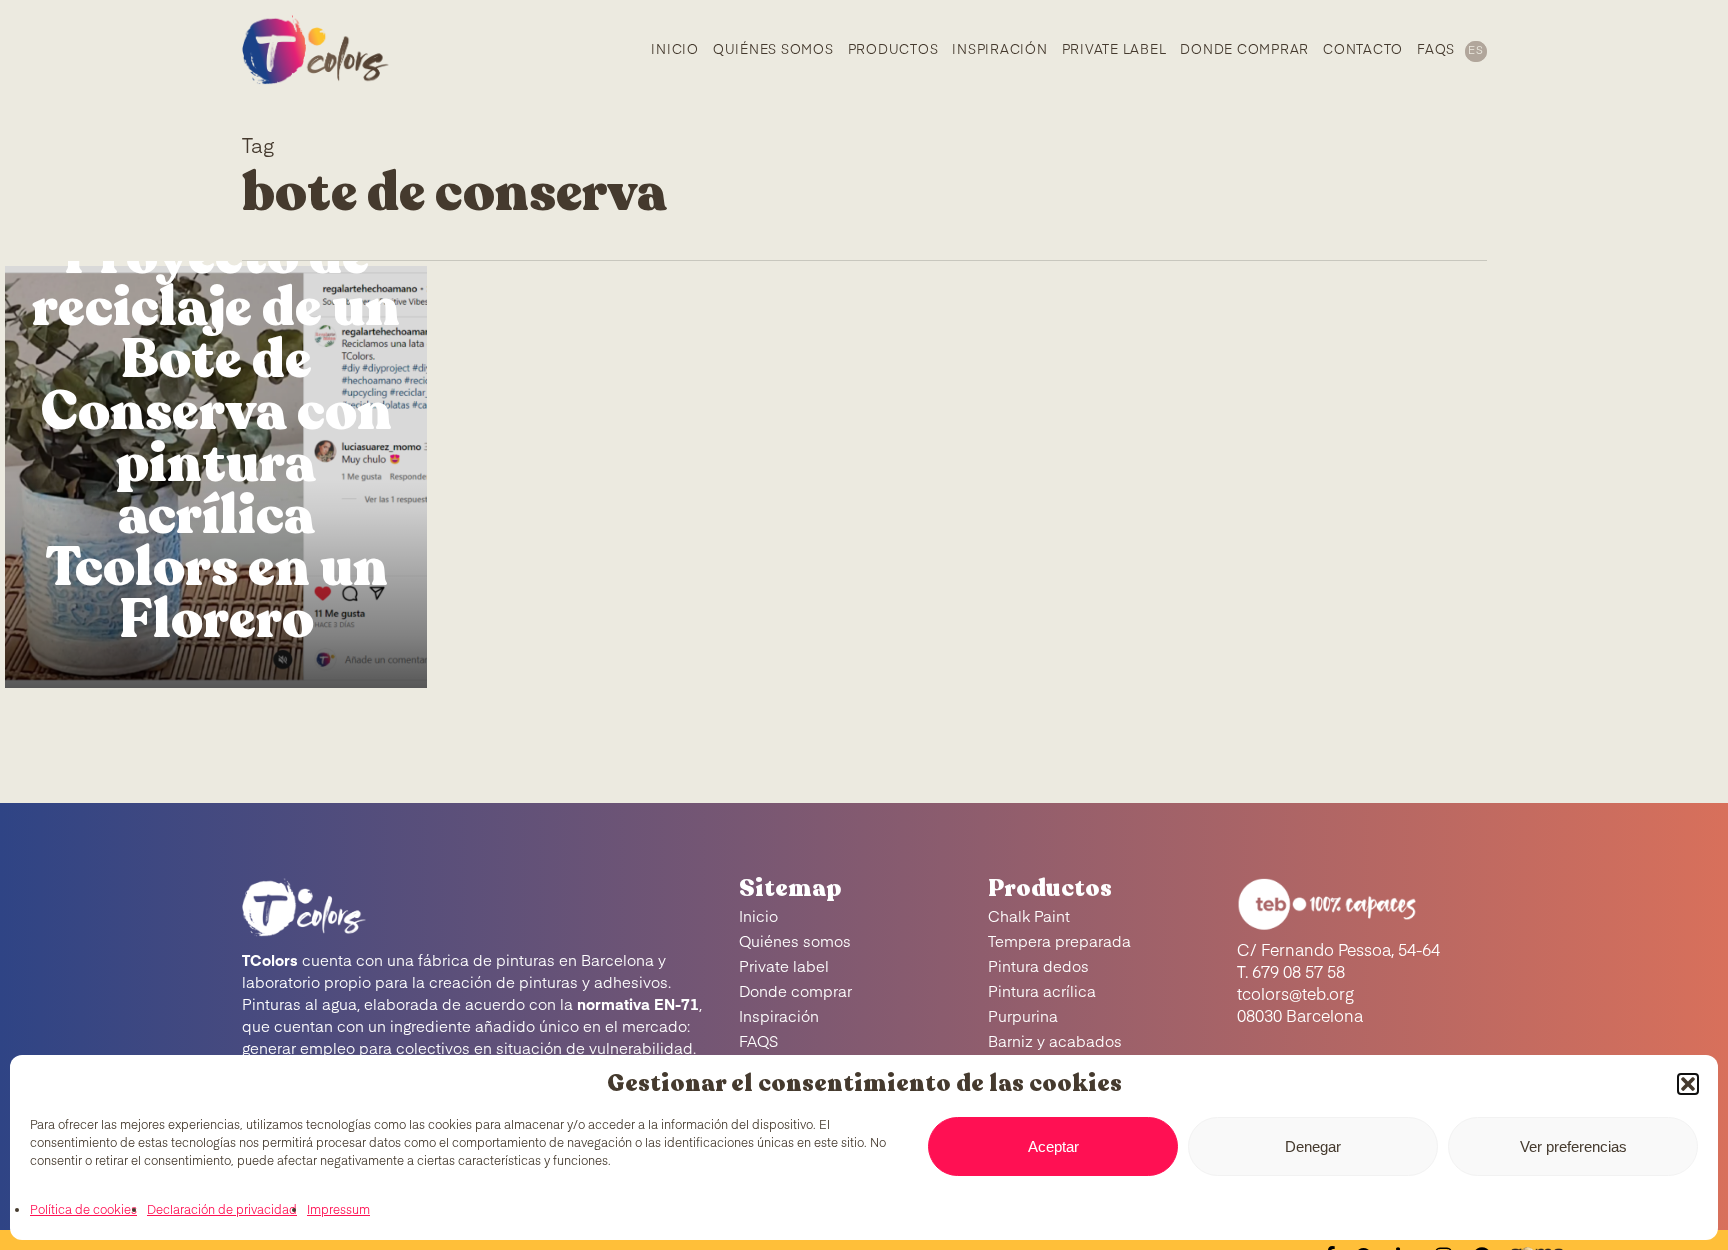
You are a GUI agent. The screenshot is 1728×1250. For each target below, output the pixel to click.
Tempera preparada (1059, 942)
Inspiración (779, 1017)
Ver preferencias (1573, 1146)
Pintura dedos (1038, 967)
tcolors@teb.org (1295, 996)
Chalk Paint (1029, 917)
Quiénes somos (795, 942)
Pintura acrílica (1042, 992)
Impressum (338, 1211)
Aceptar (1053, 1146)
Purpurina (1023, 1017)
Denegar (1313, 1146)
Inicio (758, 917)
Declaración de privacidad (222, 1211)
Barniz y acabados (1055, 1042)
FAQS (759, 1042)
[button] (1688, 1084)
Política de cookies (83, 1211)
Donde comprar (795, 992)
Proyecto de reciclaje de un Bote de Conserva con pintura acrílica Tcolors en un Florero (216, 438)
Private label (784, 967)
